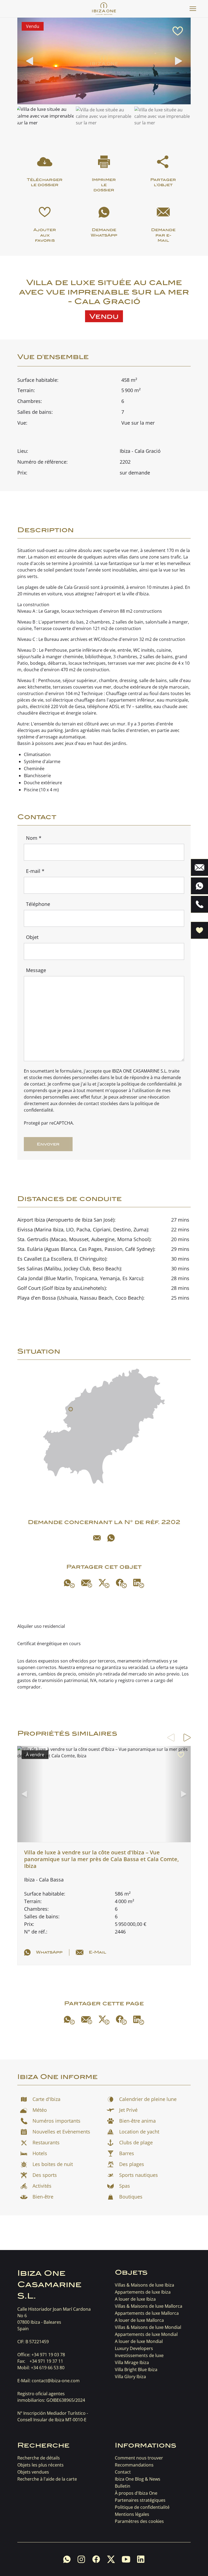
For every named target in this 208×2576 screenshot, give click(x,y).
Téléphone (38, 904)
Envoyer (48, 1144)
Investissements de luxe (139, 2355)
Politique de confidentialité (142, 2507)
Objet (32, 937)
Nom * (34, 838)
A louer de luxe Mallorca (139, 2320)
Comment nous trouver (139, 2458)
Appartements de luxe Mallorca (147, 2313)
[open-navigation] (193, 9)
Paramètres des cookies (139, 2521)
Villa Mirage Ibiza (132, 2362)
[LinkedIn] (139, 1583)
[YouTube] (126, 2559)
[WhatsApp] (111, 1538)
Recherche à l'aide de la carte (47, 2479)
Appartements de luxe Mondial (146, 2334)
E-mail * (35, 871)
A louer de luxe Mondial (139, 2341)
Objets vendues (33, 2472)
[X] (104, 1584)
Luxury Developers (134, 2348)
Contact (123, 2472)
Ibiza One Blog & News (138, 2479)
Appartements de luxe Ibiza (143, 2292)
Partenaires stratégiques (140, 2500)
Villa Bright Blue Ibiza (136, 2370)
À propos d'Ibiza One (136, 2493)
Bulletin (123, 2486)
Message (36, 970)
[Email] (97, 1538)
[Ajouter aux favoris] (178, 31)
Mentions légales (132, 2514)
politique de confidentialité (149, 1084)
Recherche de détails (39, 2458)
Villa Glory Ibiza (130, 2377)
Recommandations (134, 2465)
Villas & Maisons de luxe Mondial (148, 2327)
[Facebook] (121, 1583)
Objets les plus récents (40, 2465)
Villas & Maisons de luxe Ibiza (144, 2285)
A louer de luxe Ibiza (135, 2299)
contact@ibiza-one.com (56, 2381)
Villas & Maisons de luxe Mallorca (149, 2306)
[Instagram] (81, 2559)
